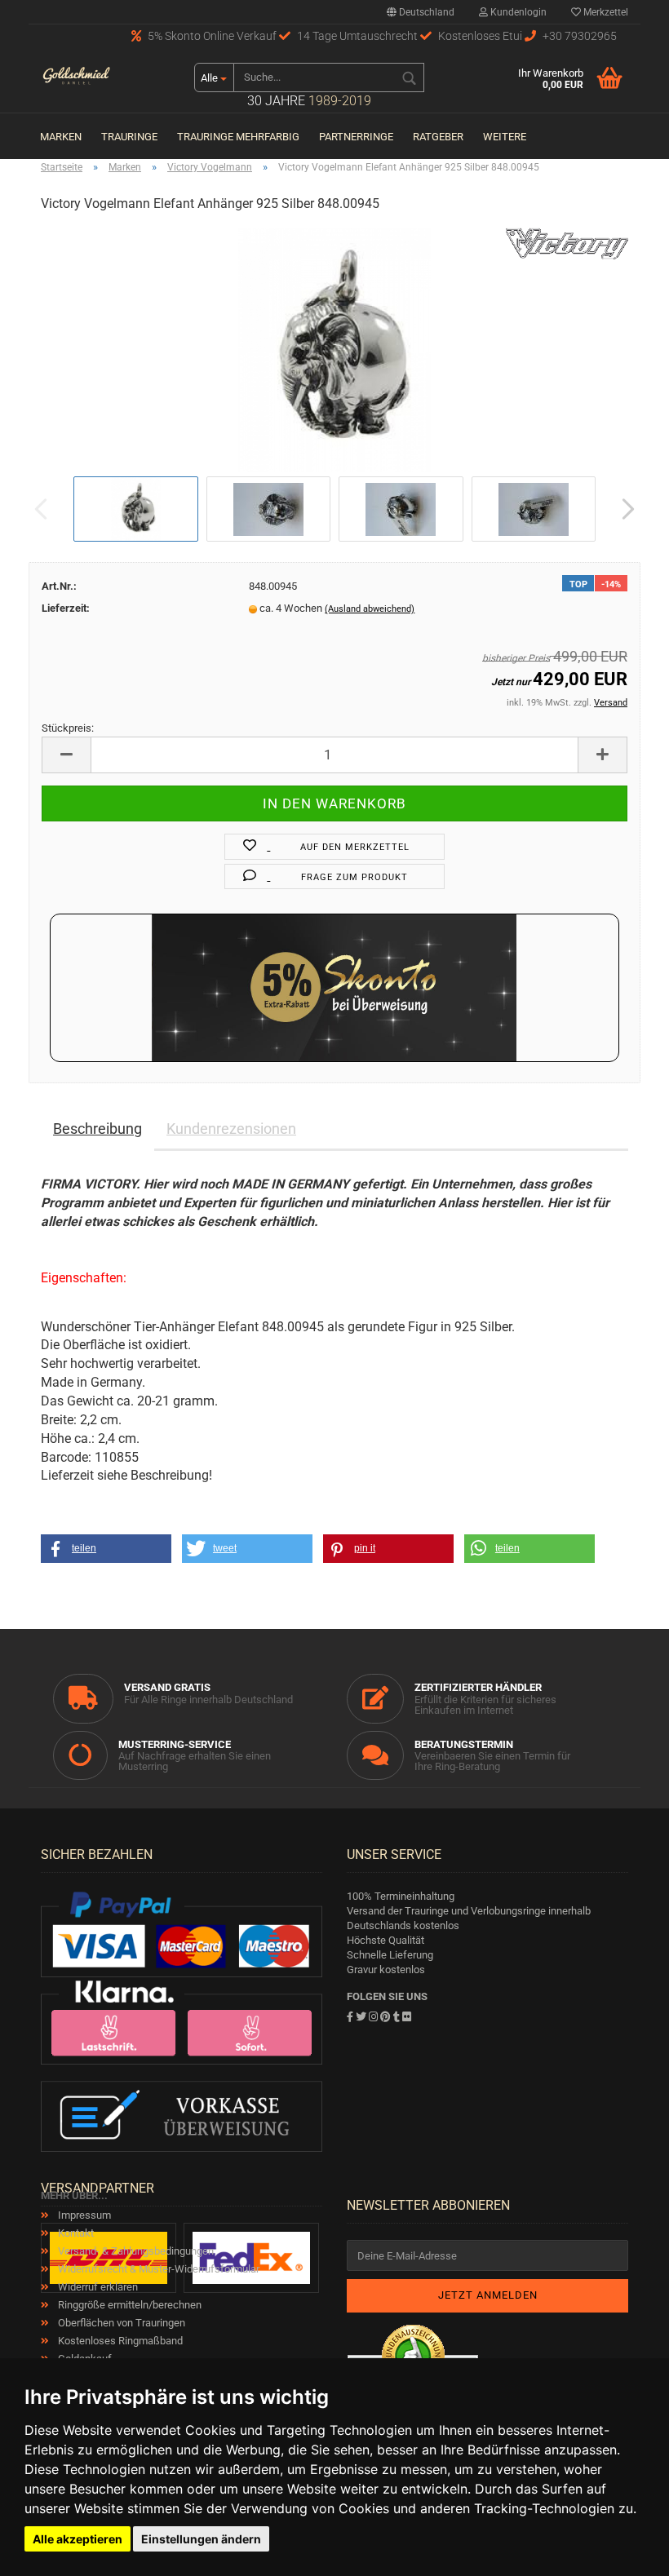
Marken (61, 137)
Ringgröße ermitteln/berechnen (128, 2305)
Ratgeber (438, 137)
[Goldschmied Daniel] (76, 77)
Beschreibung (97, 1129)
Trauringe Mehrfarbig (238, 137)
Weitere (505, 137)
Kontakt (75, 2233)
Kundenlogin (517, 12)
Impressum (83, 2215)
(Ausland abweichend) (370, 609)
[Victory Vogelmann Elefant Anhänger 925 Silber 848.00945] (334, 350)
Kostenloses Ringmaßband (119, 2341)
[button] (106, 1549)
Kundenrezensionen (231, 1129)
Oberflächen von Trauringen (120, 2323)
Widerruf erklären (97, 2287)
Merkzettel (605, 12)
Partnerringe (356, 137)
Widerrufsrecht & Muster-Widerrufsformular (157, 2269)
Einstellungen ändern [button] (201, 2539)
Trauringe (129, 137)
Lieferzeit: (66, 608)
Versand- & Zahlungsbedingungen (135, 2251)
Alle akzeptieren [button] (78, 2539)
